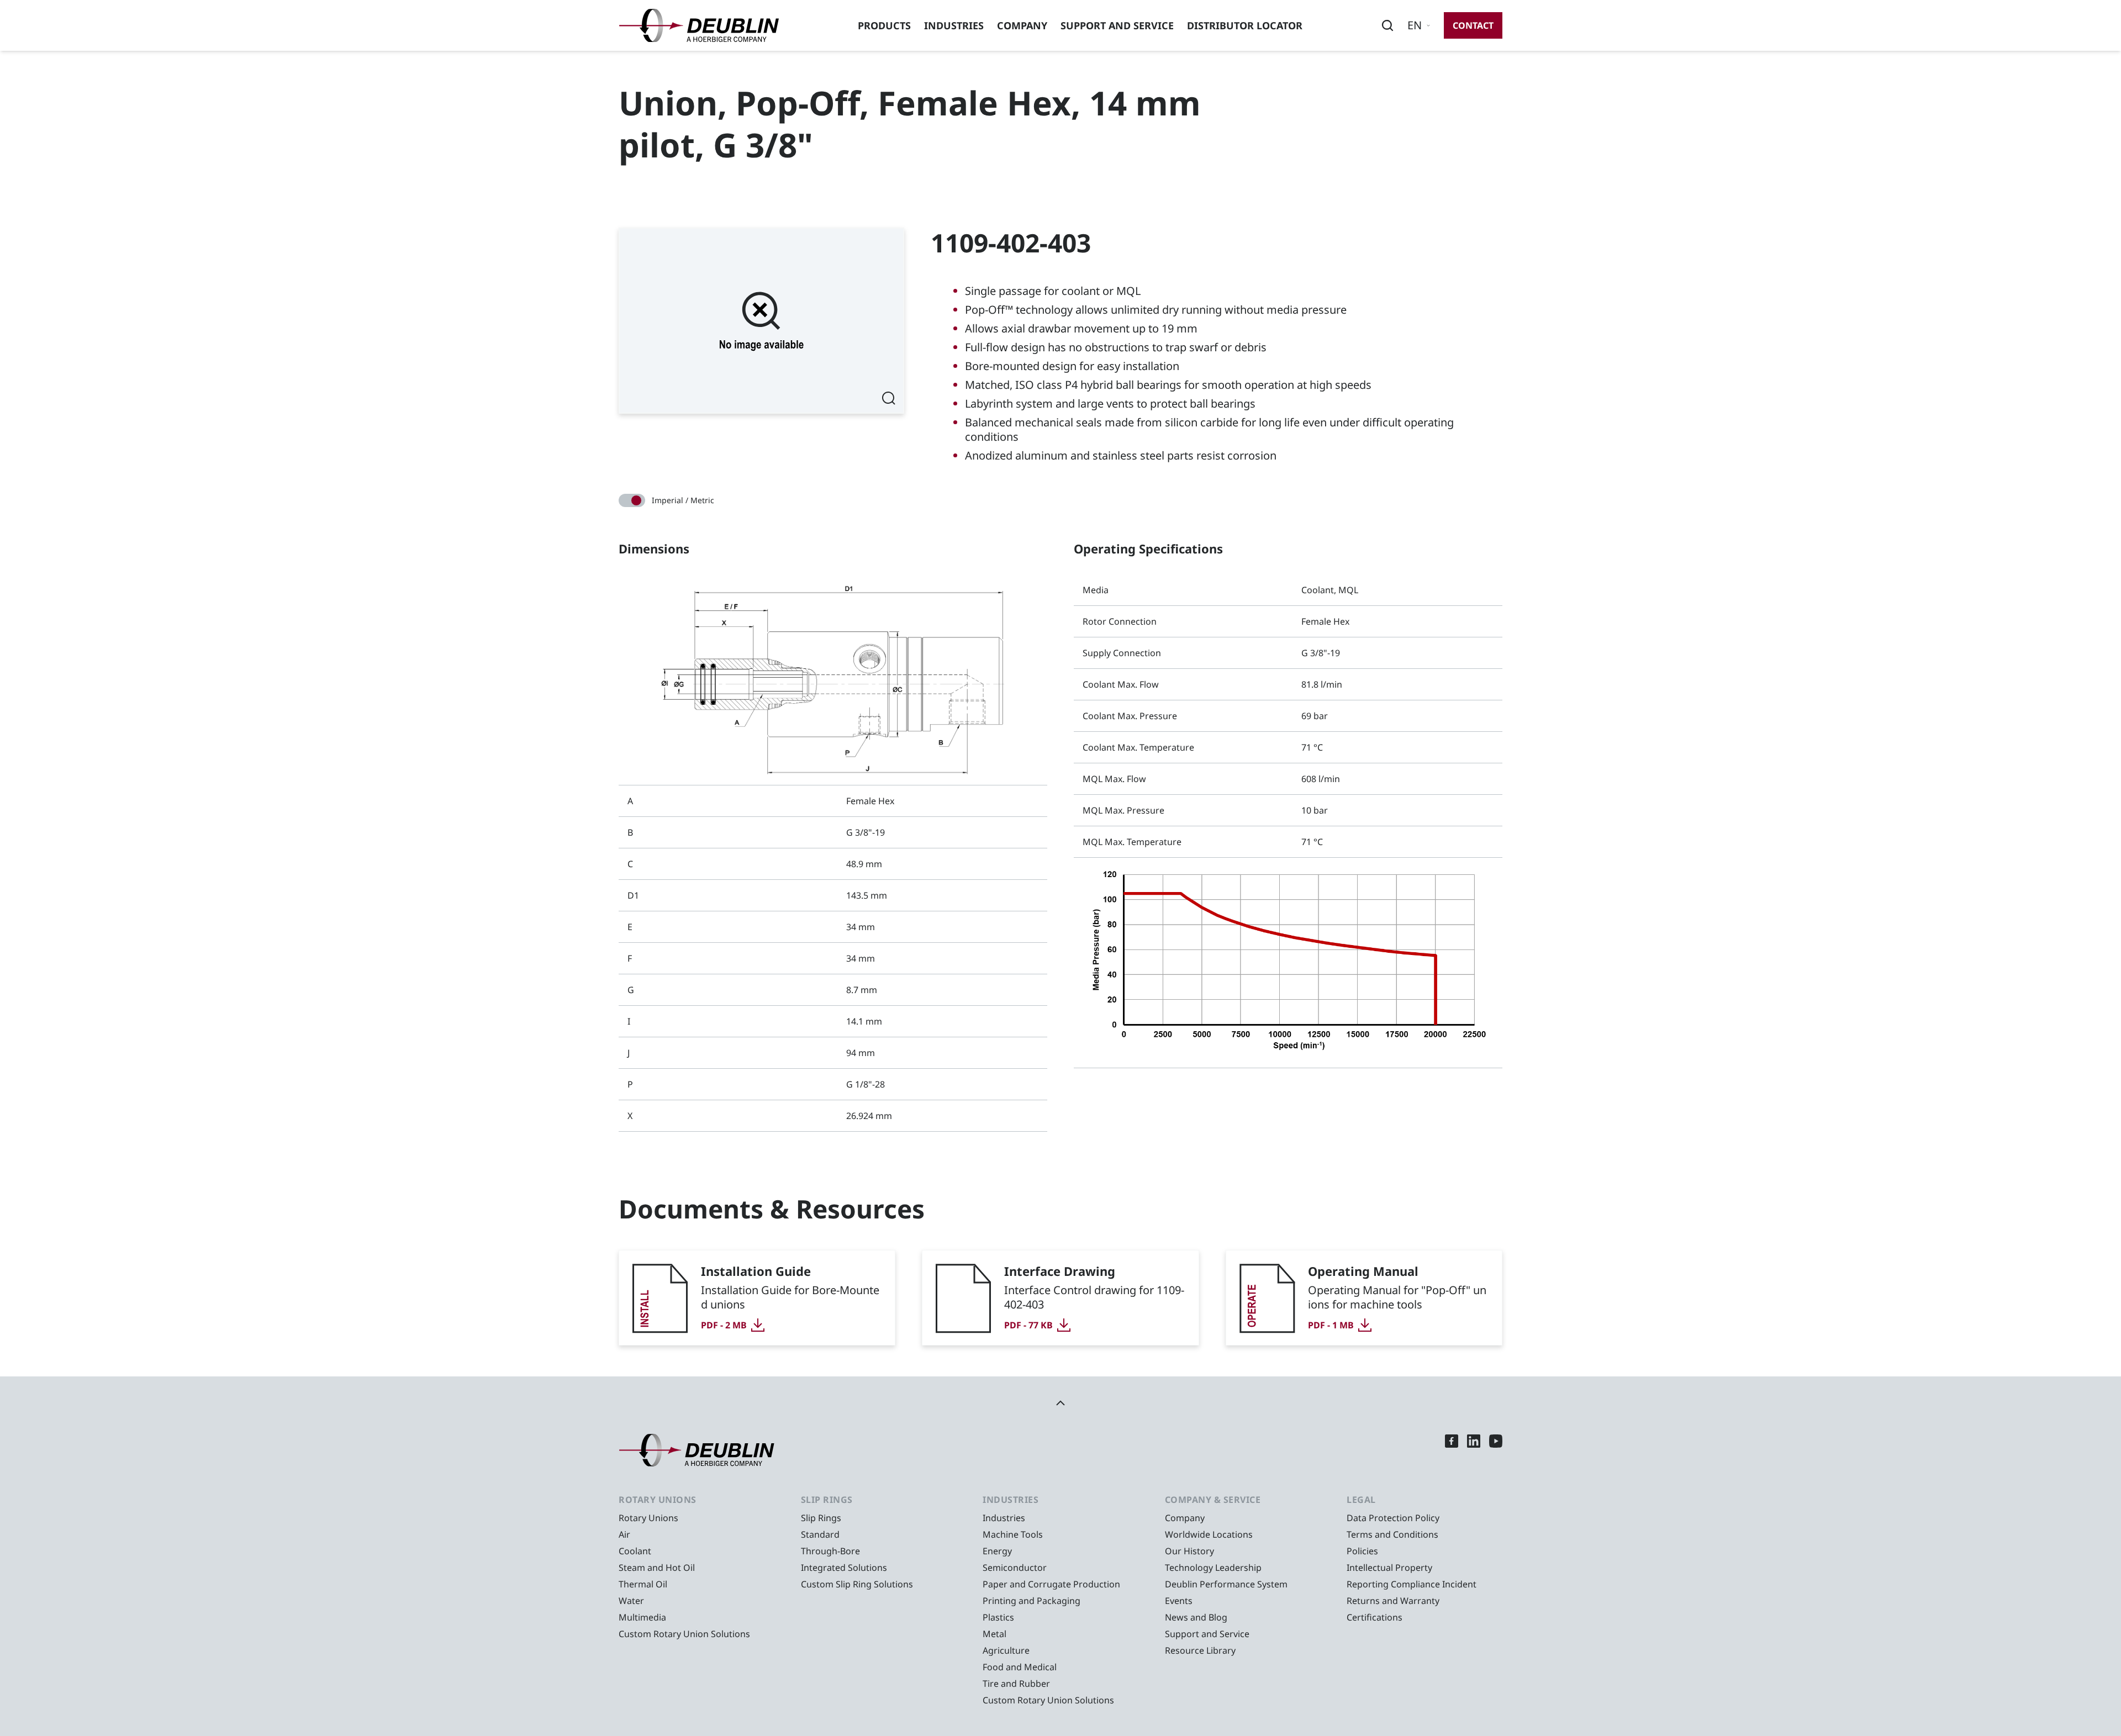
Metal (994, 1634)
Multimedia (642, 1617)
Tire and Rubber (1016, 1684)
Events (1179, 1601)
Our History (1189, 1551)
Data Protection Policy (1393, 1518)
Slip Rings (821, 1518)
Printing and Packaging (1032, 1601)
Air (624, 1534)
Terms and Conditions (1392, 1534)
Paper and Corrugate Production (1051, 1584)
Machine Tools (1013, 1534)
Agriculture (1006, 1650)
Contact (1473, 25)
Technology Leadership (1213, 1568)
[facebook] (1452, 1450)
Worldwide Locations (1209, 1534)
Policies (1362, 1551)
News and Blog (1196, 1617)
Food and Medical (1020, 1667)
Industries (954, 25)
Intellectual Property (1389, 1568)
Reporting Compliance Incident (1412, 1584)
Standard (820, 1534)
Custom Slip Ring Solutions (857, 1584)
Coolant (635, 1551)
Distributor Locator (1245, 25)
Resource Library (1200, 1650)
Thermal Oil (643, 1584)
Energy (997, 1551)
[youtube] (1496, 1450)
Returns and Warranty (1393, 1601)
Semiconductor (1015, 1568)
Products (884, 25)
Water (631, 1601)
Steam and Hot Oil (657, 1568)
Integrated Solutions (844, 1568)
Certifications (1375, 1617)
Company (1022, 25)
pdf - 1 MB (1331, 1325)
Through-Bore (830, 1551)
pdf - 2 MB (724, 1325)
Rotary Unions (648, 1518)
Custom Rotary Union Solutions (684, 1634)
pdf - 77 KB (1028, 1325)
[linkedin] (1474, 1450)
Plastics (998, 1617)
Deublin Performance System (1226, 1584)
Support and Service (1117, 25)
